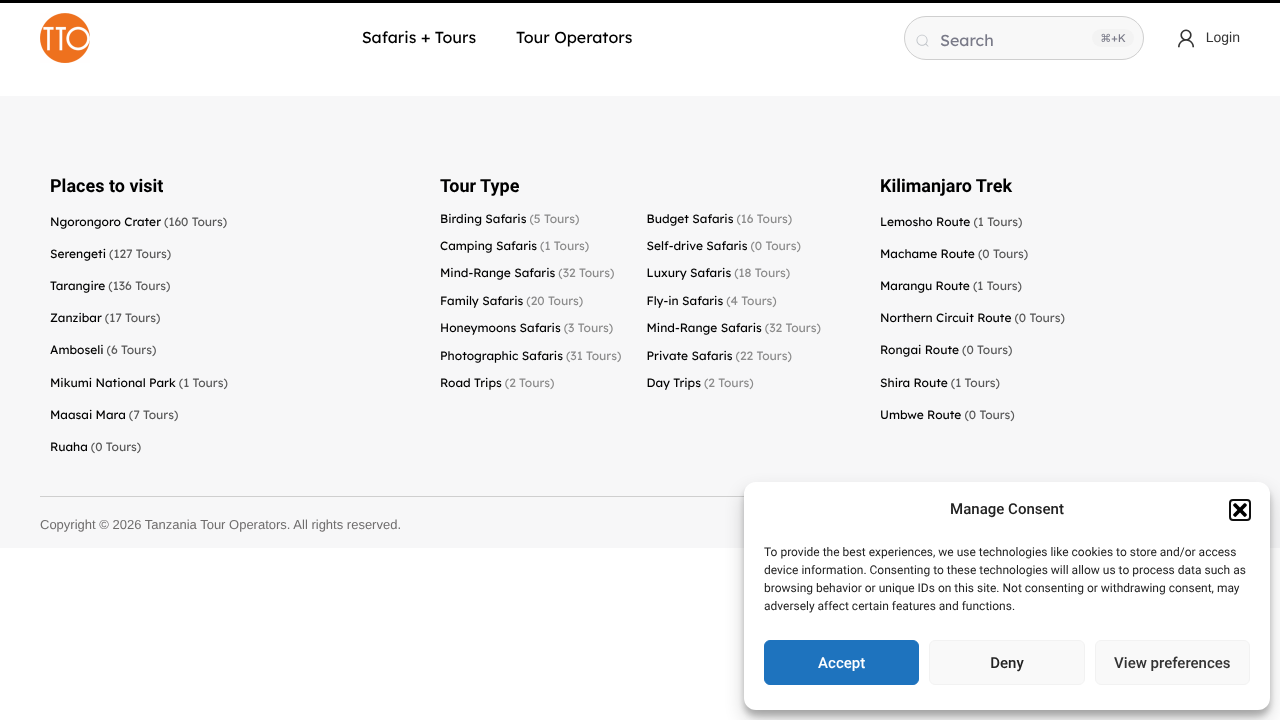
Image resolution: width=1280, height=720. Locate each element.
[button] (1240, 510)
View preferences (1172, 663)
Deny (1007, 663)
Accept (841, 663)
